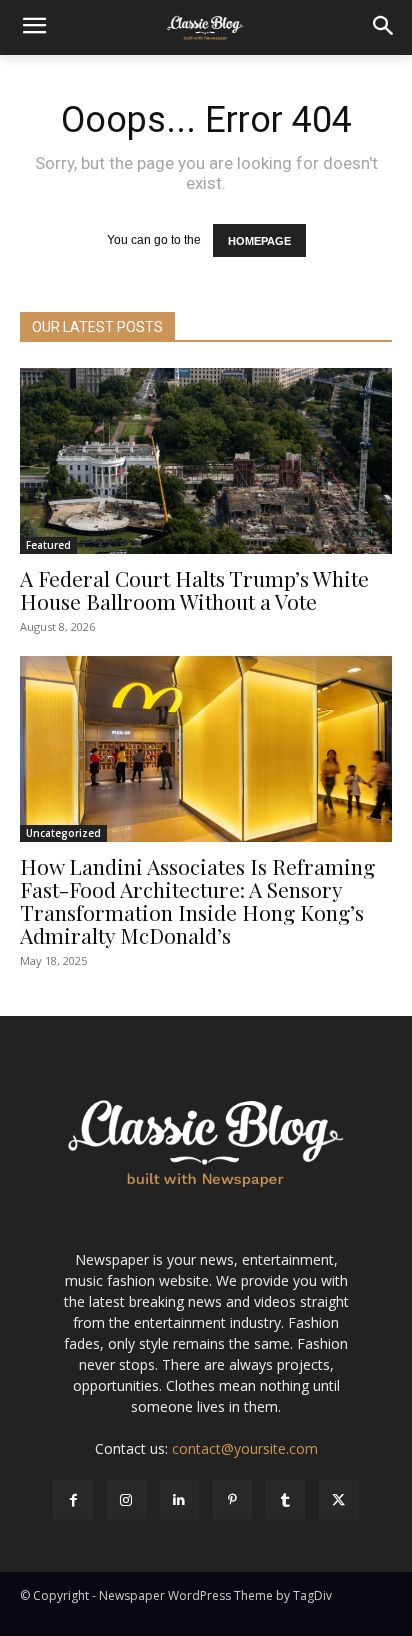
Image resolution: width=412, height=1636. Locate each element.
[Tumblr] (285, 1499)
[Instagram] (126, 1499)
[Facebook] (72, 1499)
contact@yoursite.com (245, 1448)
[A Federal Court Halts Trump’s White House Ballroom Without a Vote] (206, 461)
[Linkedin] (179, 1499)
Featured (48, 545)
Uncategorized (63, 833)
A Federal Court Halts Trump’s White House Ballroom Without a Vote (194, 589)
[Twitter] (338, 1499)
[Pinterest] (232, 1499)
